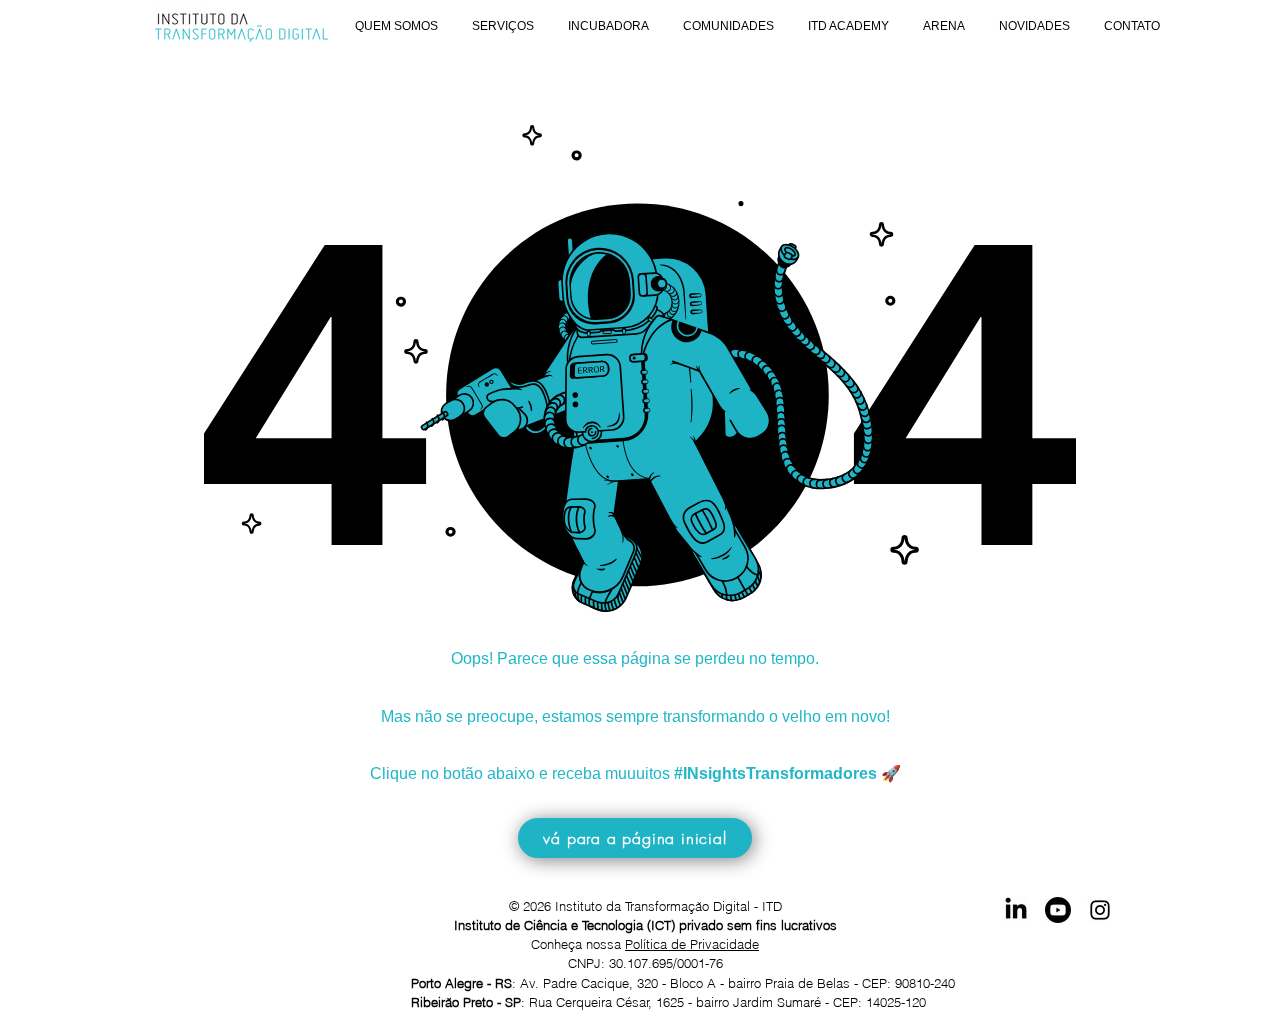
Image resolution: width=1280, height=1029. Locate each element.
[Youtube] (1058, 910)
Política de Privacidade (692, 944)
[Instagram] (1100, 910)
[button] (396, 26)
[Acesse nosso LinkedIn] (1016, 910)
